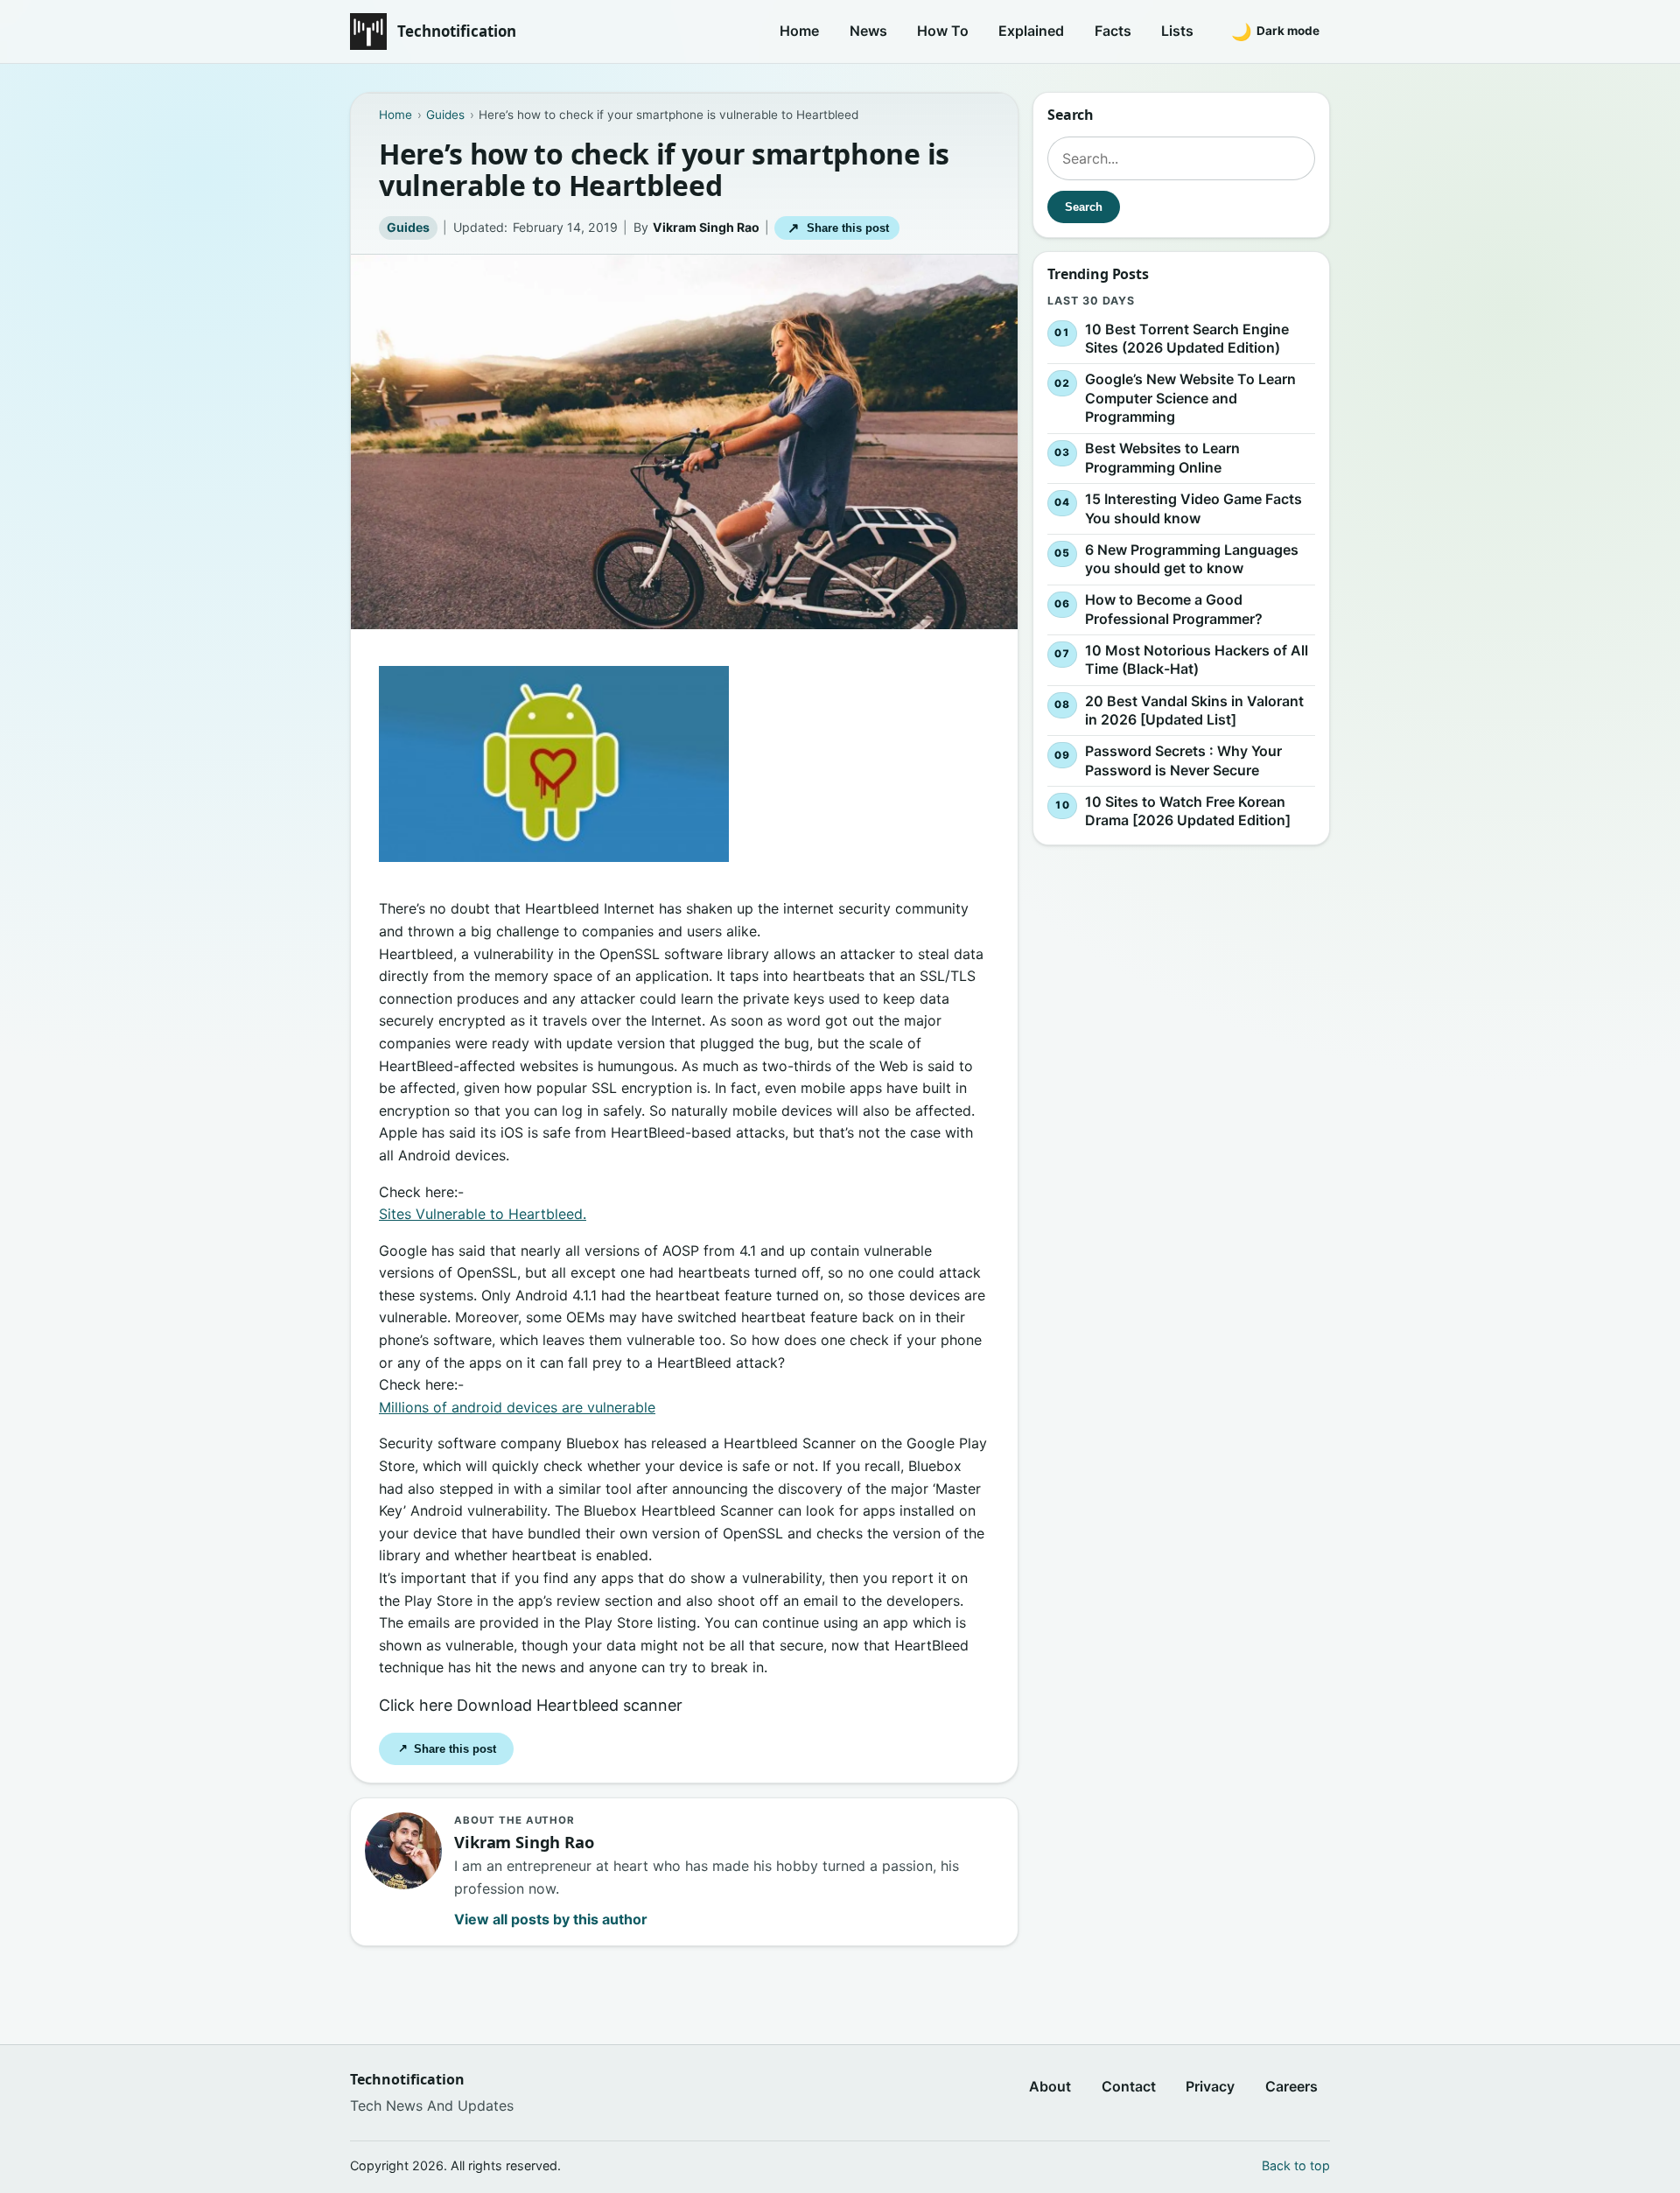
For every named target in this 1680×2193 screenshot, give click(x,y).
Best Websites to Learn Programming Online (1162, 459)
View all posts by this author (551, 1919)
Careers (1291, 2086)
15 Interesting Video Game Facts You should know (1193, 508)
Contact (1129, 2086)
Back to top (1296, 2165)
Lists (1177, 31)
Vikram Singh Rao (706, 227)
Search (1084, 207)
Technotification (457, 31)
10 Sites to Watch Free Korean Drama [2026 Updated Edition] (1188, 811)
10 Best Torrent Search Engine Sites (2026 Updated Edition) (1187, 339)
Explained (1031, 31)
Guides (408, 227)
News (868, 31)
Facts (1113, 31)
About (1050, 2086)
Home (799, 31)
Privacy (1210, 2086)
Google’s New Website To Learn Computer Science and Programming (1190, 398)
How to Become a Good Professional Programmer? (1174, 609)
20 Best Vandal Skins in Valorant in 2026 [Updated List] (1194, 711)
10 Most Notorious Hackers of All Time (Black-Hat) (1197, 660)
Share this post (838, 228)
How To (943, 31)
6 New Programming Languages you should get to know (1192, 559)
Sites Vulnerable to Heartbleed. (483, 1214)
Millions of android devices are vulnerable (517, 1407)
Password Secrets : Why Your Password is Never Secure (1183, 760)
